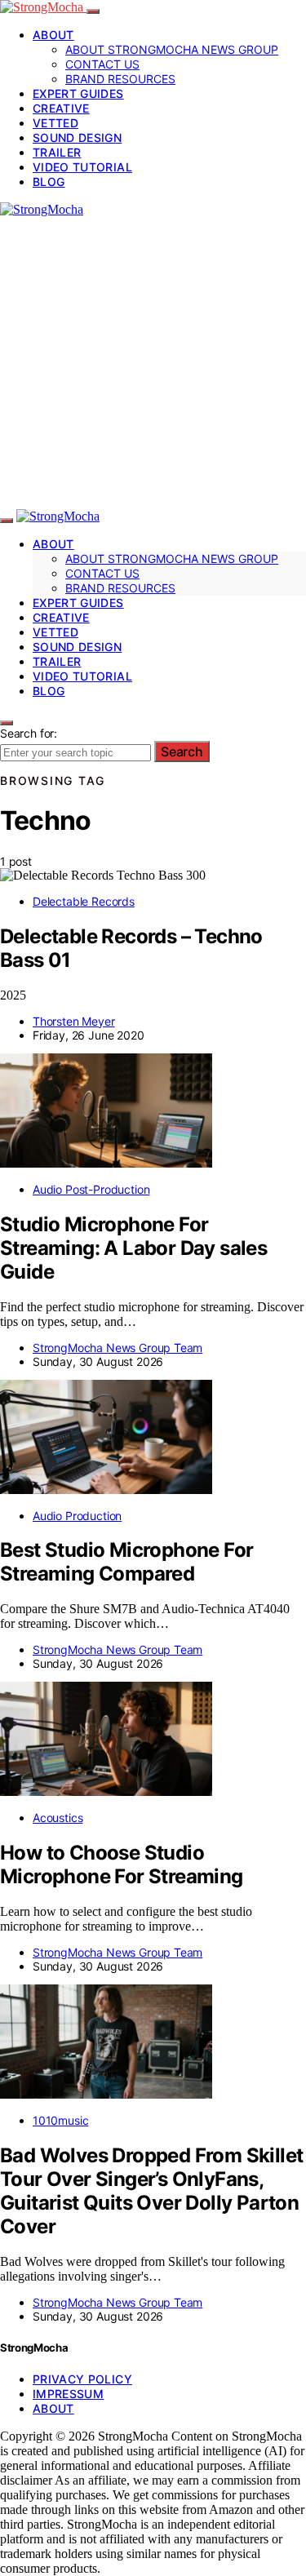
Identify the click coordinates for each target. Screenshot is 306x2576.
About (53, 35)
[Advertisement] (153, 363)
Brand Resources (120, 79)
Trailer (57, 152)
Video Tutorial (82, 167)
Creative (61, 108)
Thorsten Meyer (74, 1021)
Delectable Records (84, 901)
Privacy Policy (82, 2379)
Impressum (68, 2394)
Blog (49, 182)
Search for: (29, 733)
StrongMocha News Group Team (118, 1348)
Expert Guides (78, 93)
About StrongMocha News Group (172, 49)
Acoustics (58, 1818)
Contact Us (102, 64)
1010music (60, 2120)
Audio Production (77, 1516)
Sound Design (77, 137)
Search (182, 752)
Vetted (55, 123)
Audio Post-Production (91, 1189)
